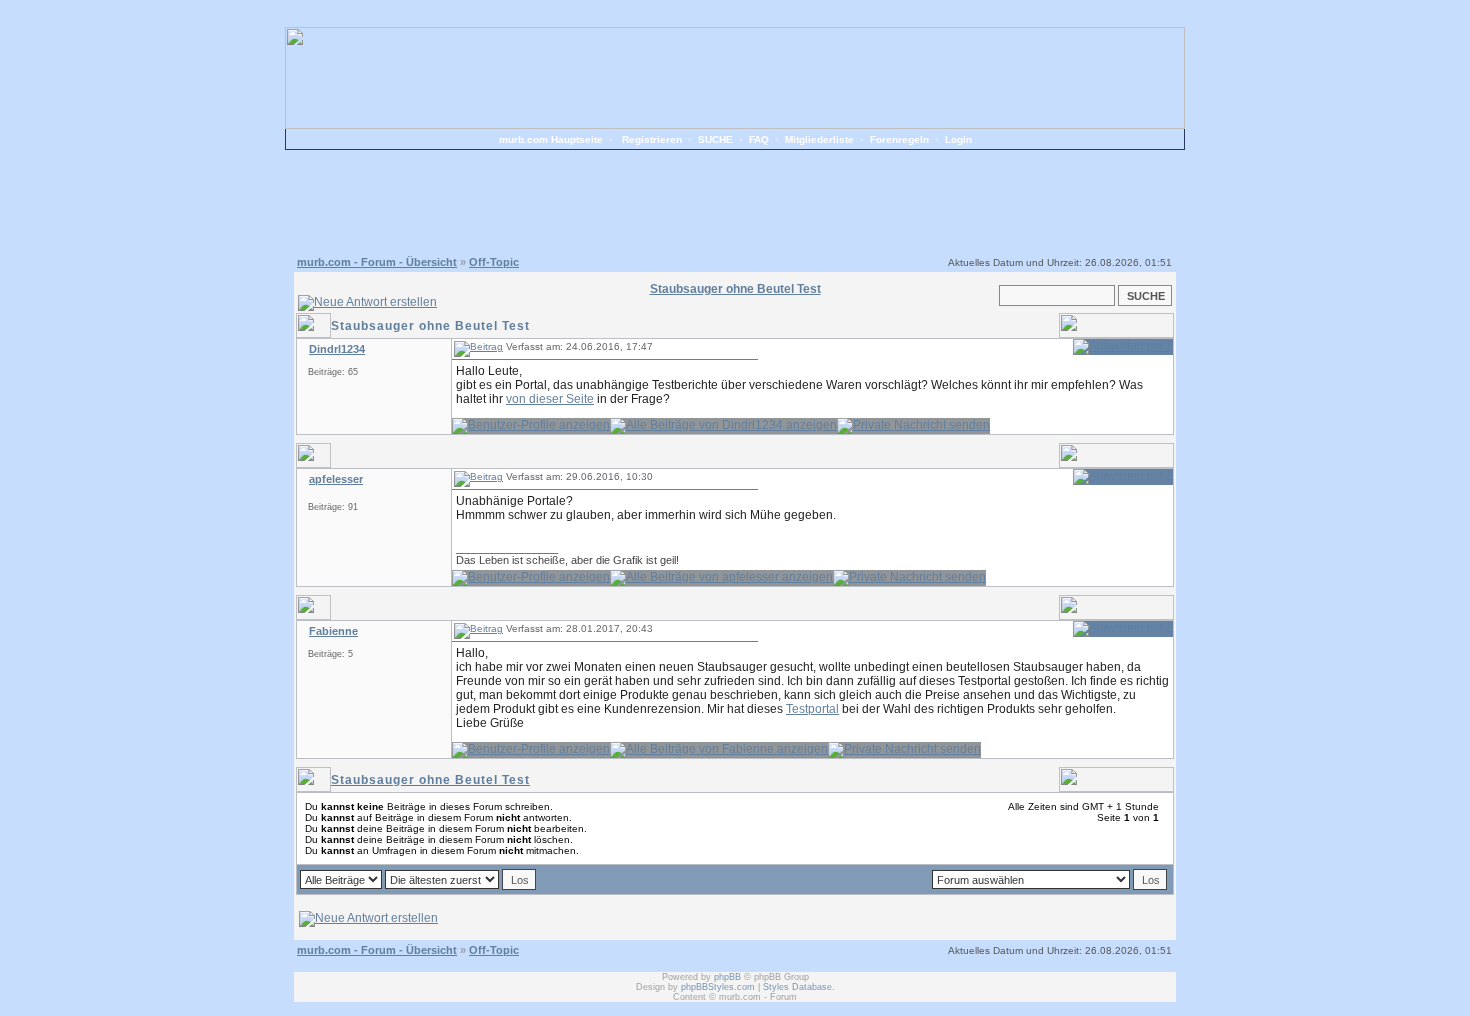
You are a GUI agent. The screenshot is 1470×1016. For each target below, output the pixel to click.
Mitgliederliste (819, 139)
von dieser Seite (550, 399)
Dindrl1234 (337, 349)
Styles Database (797, 987)
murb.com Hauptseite (551, 139)
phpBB (727, 977)
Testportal (812, 709)
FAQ (759, 139)
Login (958, 139)
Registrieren (652, 139)
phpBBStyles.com (718, 987)
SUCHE (715, 139)
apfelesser (336, 479)
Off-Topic (494, 262)
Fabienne (333, 631)
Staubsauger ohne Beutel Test (430, 780)
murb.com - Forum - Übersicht (377, 262)
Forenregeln (899, 139)
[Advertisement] (735, 200)
